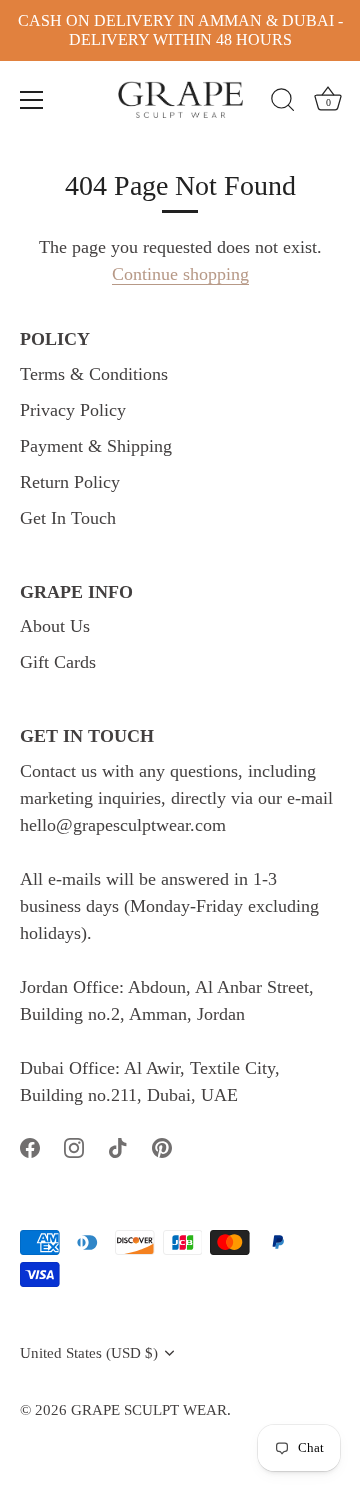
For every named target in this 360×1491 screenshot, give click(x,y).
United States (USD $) (89, 1352)
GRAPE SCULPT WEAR (149, 1409)
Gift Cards (58, 662)
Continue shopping (180, 274)
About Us (55, 626)
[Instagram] (74, 1146)
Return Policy (70, 482)
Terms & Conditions (94, 374)
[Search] (283, 103)
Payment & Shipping (96, 446)
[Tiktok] (118, 1146)
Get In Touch (68, 518)
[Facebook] (30, 1146)
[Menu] (32, 100)
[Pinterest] (162, 1146)
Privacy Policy (73, 410)
